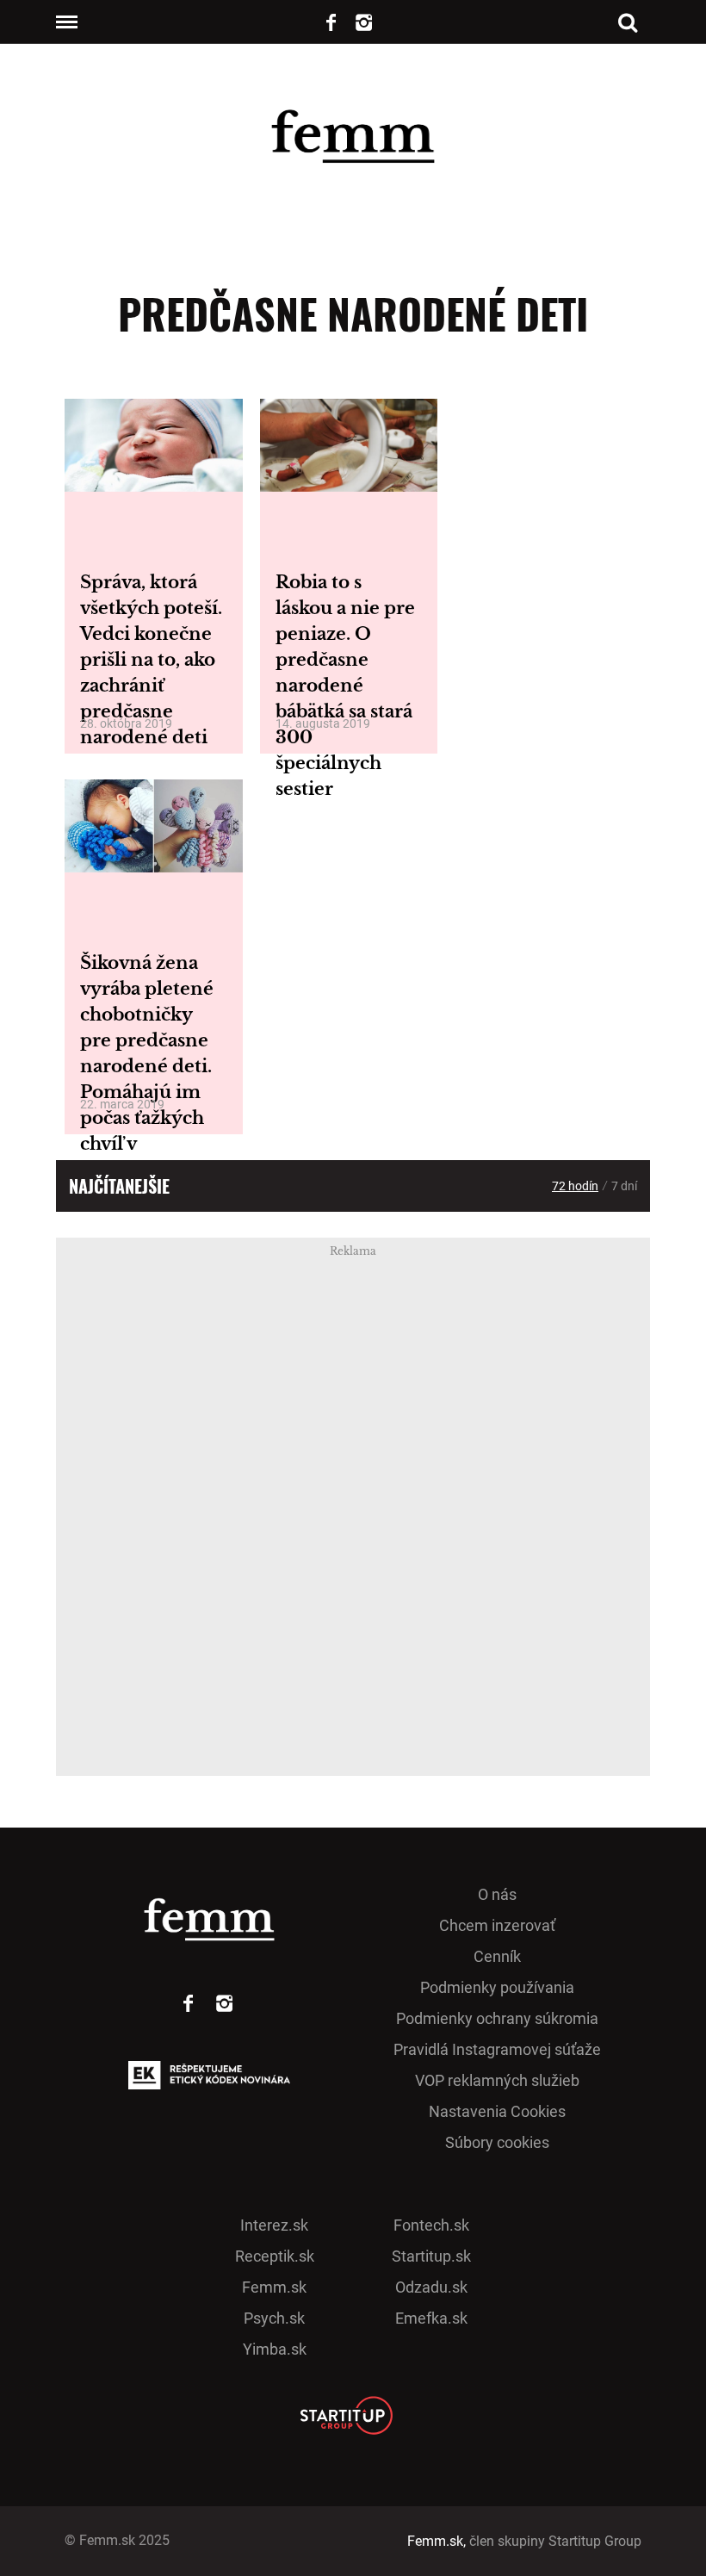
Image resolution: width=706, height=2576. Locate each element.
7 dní (624, 1186)
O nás (497, 1894)
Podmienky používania (497, 1987)
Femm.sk (274, 2287)
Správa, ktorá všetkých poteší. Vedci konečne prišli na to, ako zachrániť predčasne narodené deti (151, 660)
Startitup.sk (431, 2256)
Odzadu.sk (431, 2287)
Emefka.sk (431, 2318)
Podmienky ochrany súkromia (497, 2018)
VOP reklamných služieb (497, 2080)
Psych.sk (274, 2318)
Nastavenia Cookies (497, 2111)
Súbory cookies (497, 2142)
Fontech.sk (431, 2225)
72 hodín (575, 1186)
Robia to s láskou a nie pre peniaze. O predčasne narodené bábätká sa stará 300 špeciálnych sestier (345, 686)
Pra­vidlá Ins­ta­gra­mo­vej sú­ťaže (497, 2049)
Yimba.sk (275, 2349)
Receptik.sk (275, 2256)
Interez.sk (274, 2225)
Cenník (497, 1956)
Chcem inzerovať (497, 1925)
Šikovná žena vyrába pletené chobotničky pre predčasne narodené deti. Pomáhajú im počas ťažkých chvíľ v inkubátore (147, 1066)
